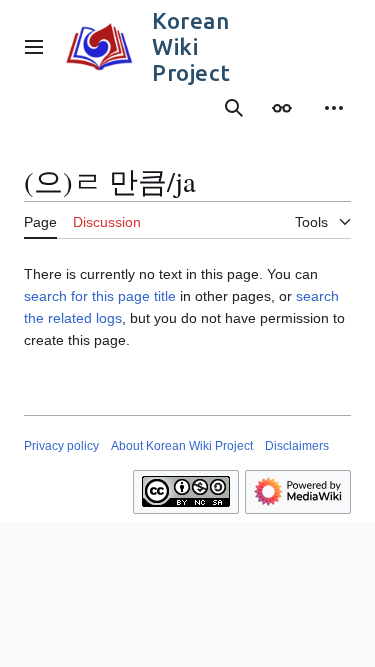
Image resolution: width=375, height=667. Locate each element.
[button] (34, 47)
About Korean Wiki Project (182, 446)
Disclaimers (297, 446)
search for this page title (100, 296)
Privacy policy (61, 446)
